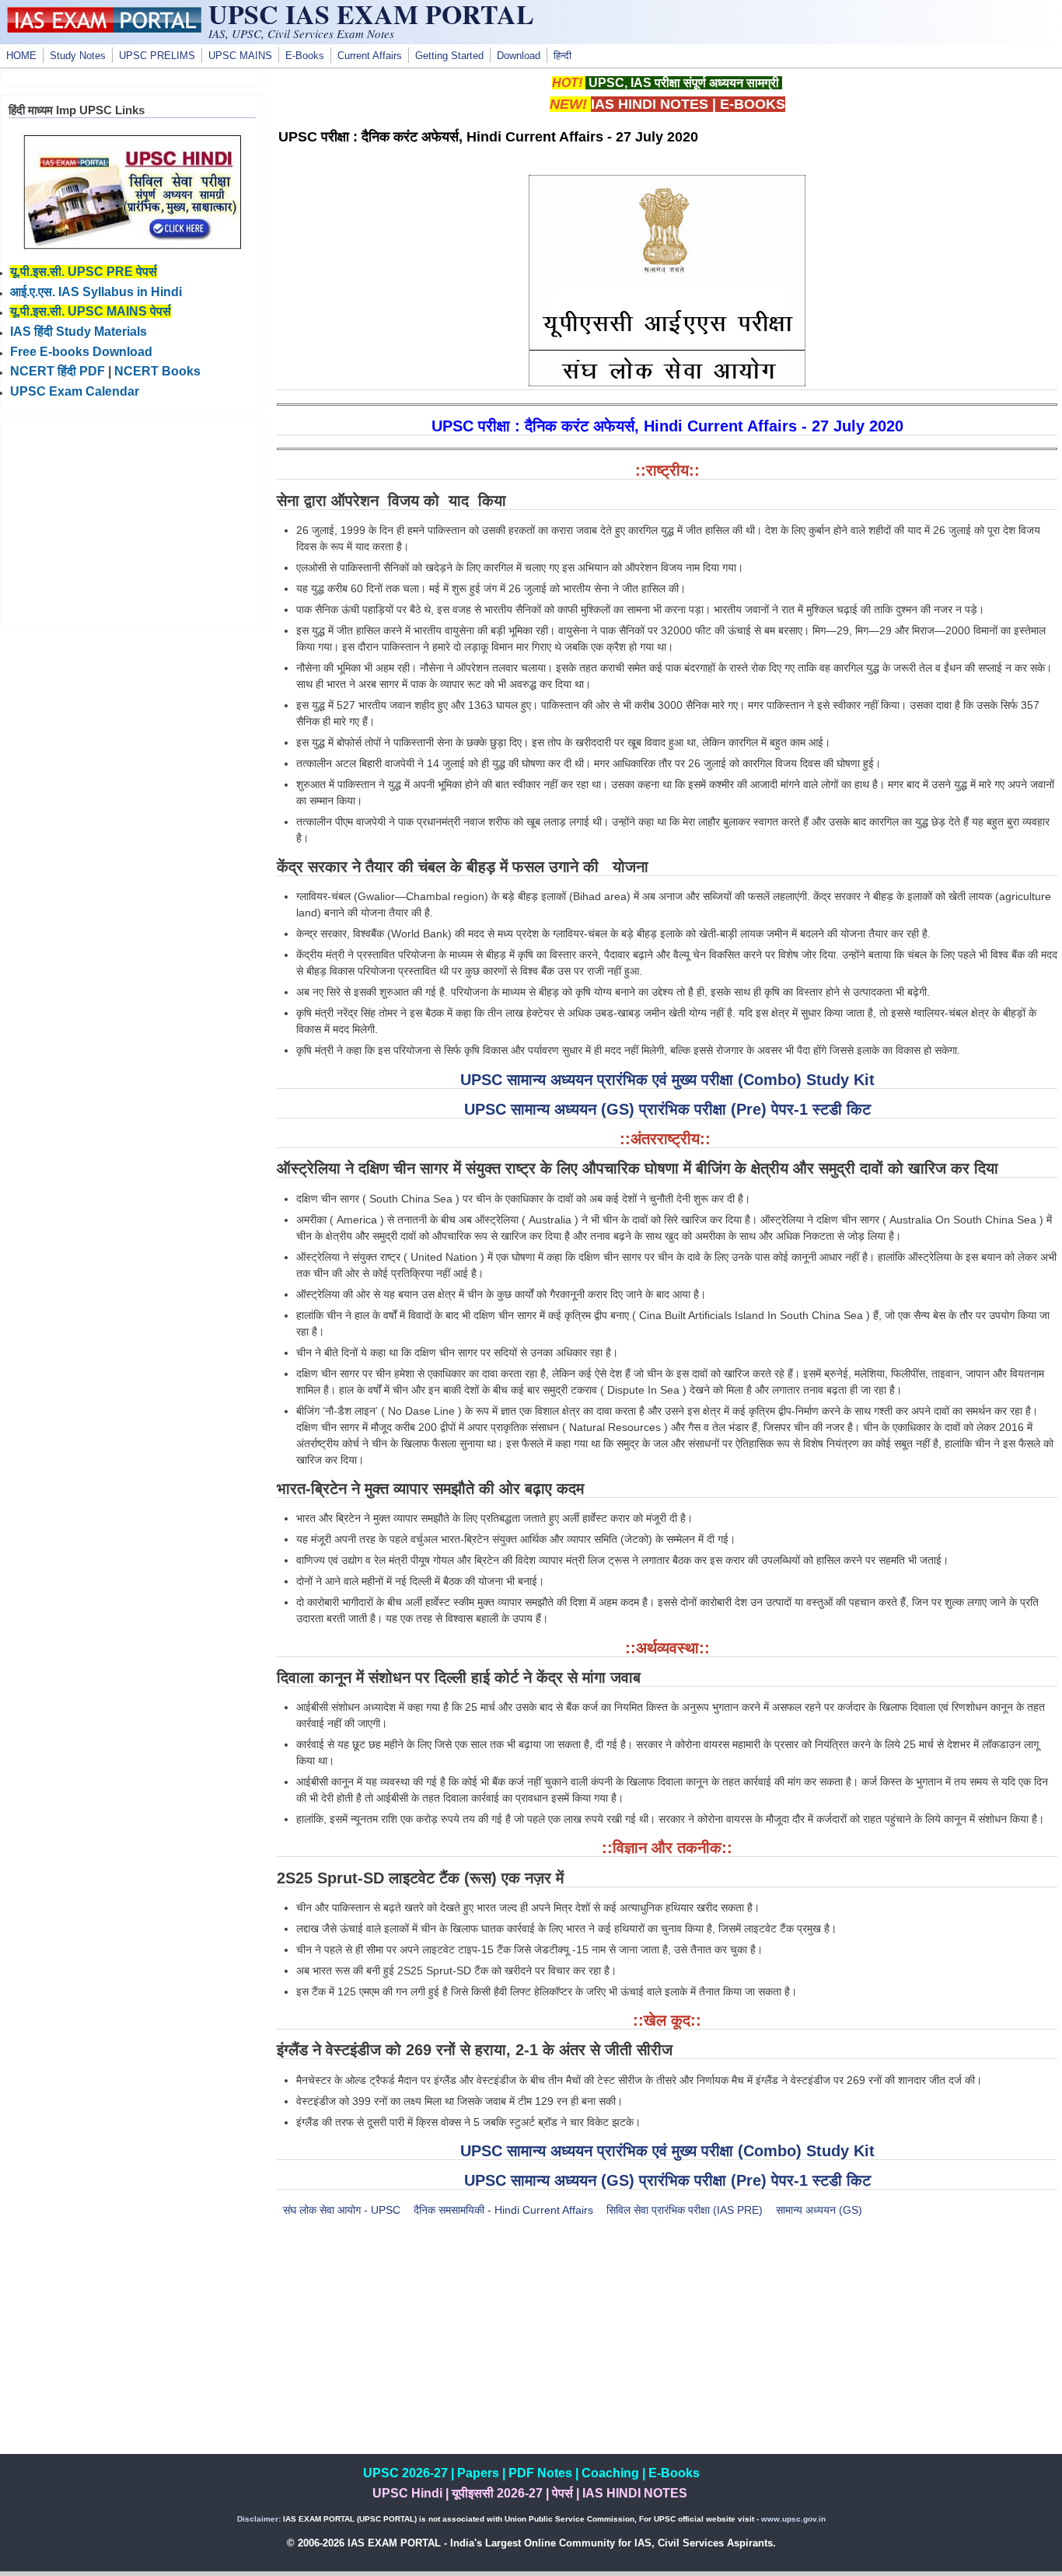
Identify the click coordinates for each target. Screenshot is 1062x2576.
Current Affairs (370, 56)
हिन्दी (562, 56)
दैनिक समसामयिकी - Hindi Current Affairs (503, 2210)
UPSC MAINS (240, 56)
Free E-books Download (81, 352)
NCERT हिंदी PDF (58, 371)
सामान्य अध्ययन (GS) (819, 2210)
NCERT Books (157, 371)
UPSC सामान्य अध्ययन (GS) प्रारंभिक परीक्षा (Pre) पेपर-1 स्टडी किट (667, 1109)
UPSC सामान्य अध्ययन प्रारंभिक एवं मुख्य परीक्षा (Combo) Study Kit (667, 1080)
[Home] (104, 29)
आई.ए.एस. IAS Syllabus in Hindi (96, 292)
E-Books (305, 56)
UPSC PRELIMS (157, 56)
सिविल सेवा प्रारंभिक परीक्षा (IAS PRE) (685, 2210)
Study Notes (78, 56)
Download (519, 56)
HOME (21, 56)
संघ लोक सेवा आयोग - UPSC (342, 2210)
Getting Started (449, 56)
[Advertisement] (667, 2345)
